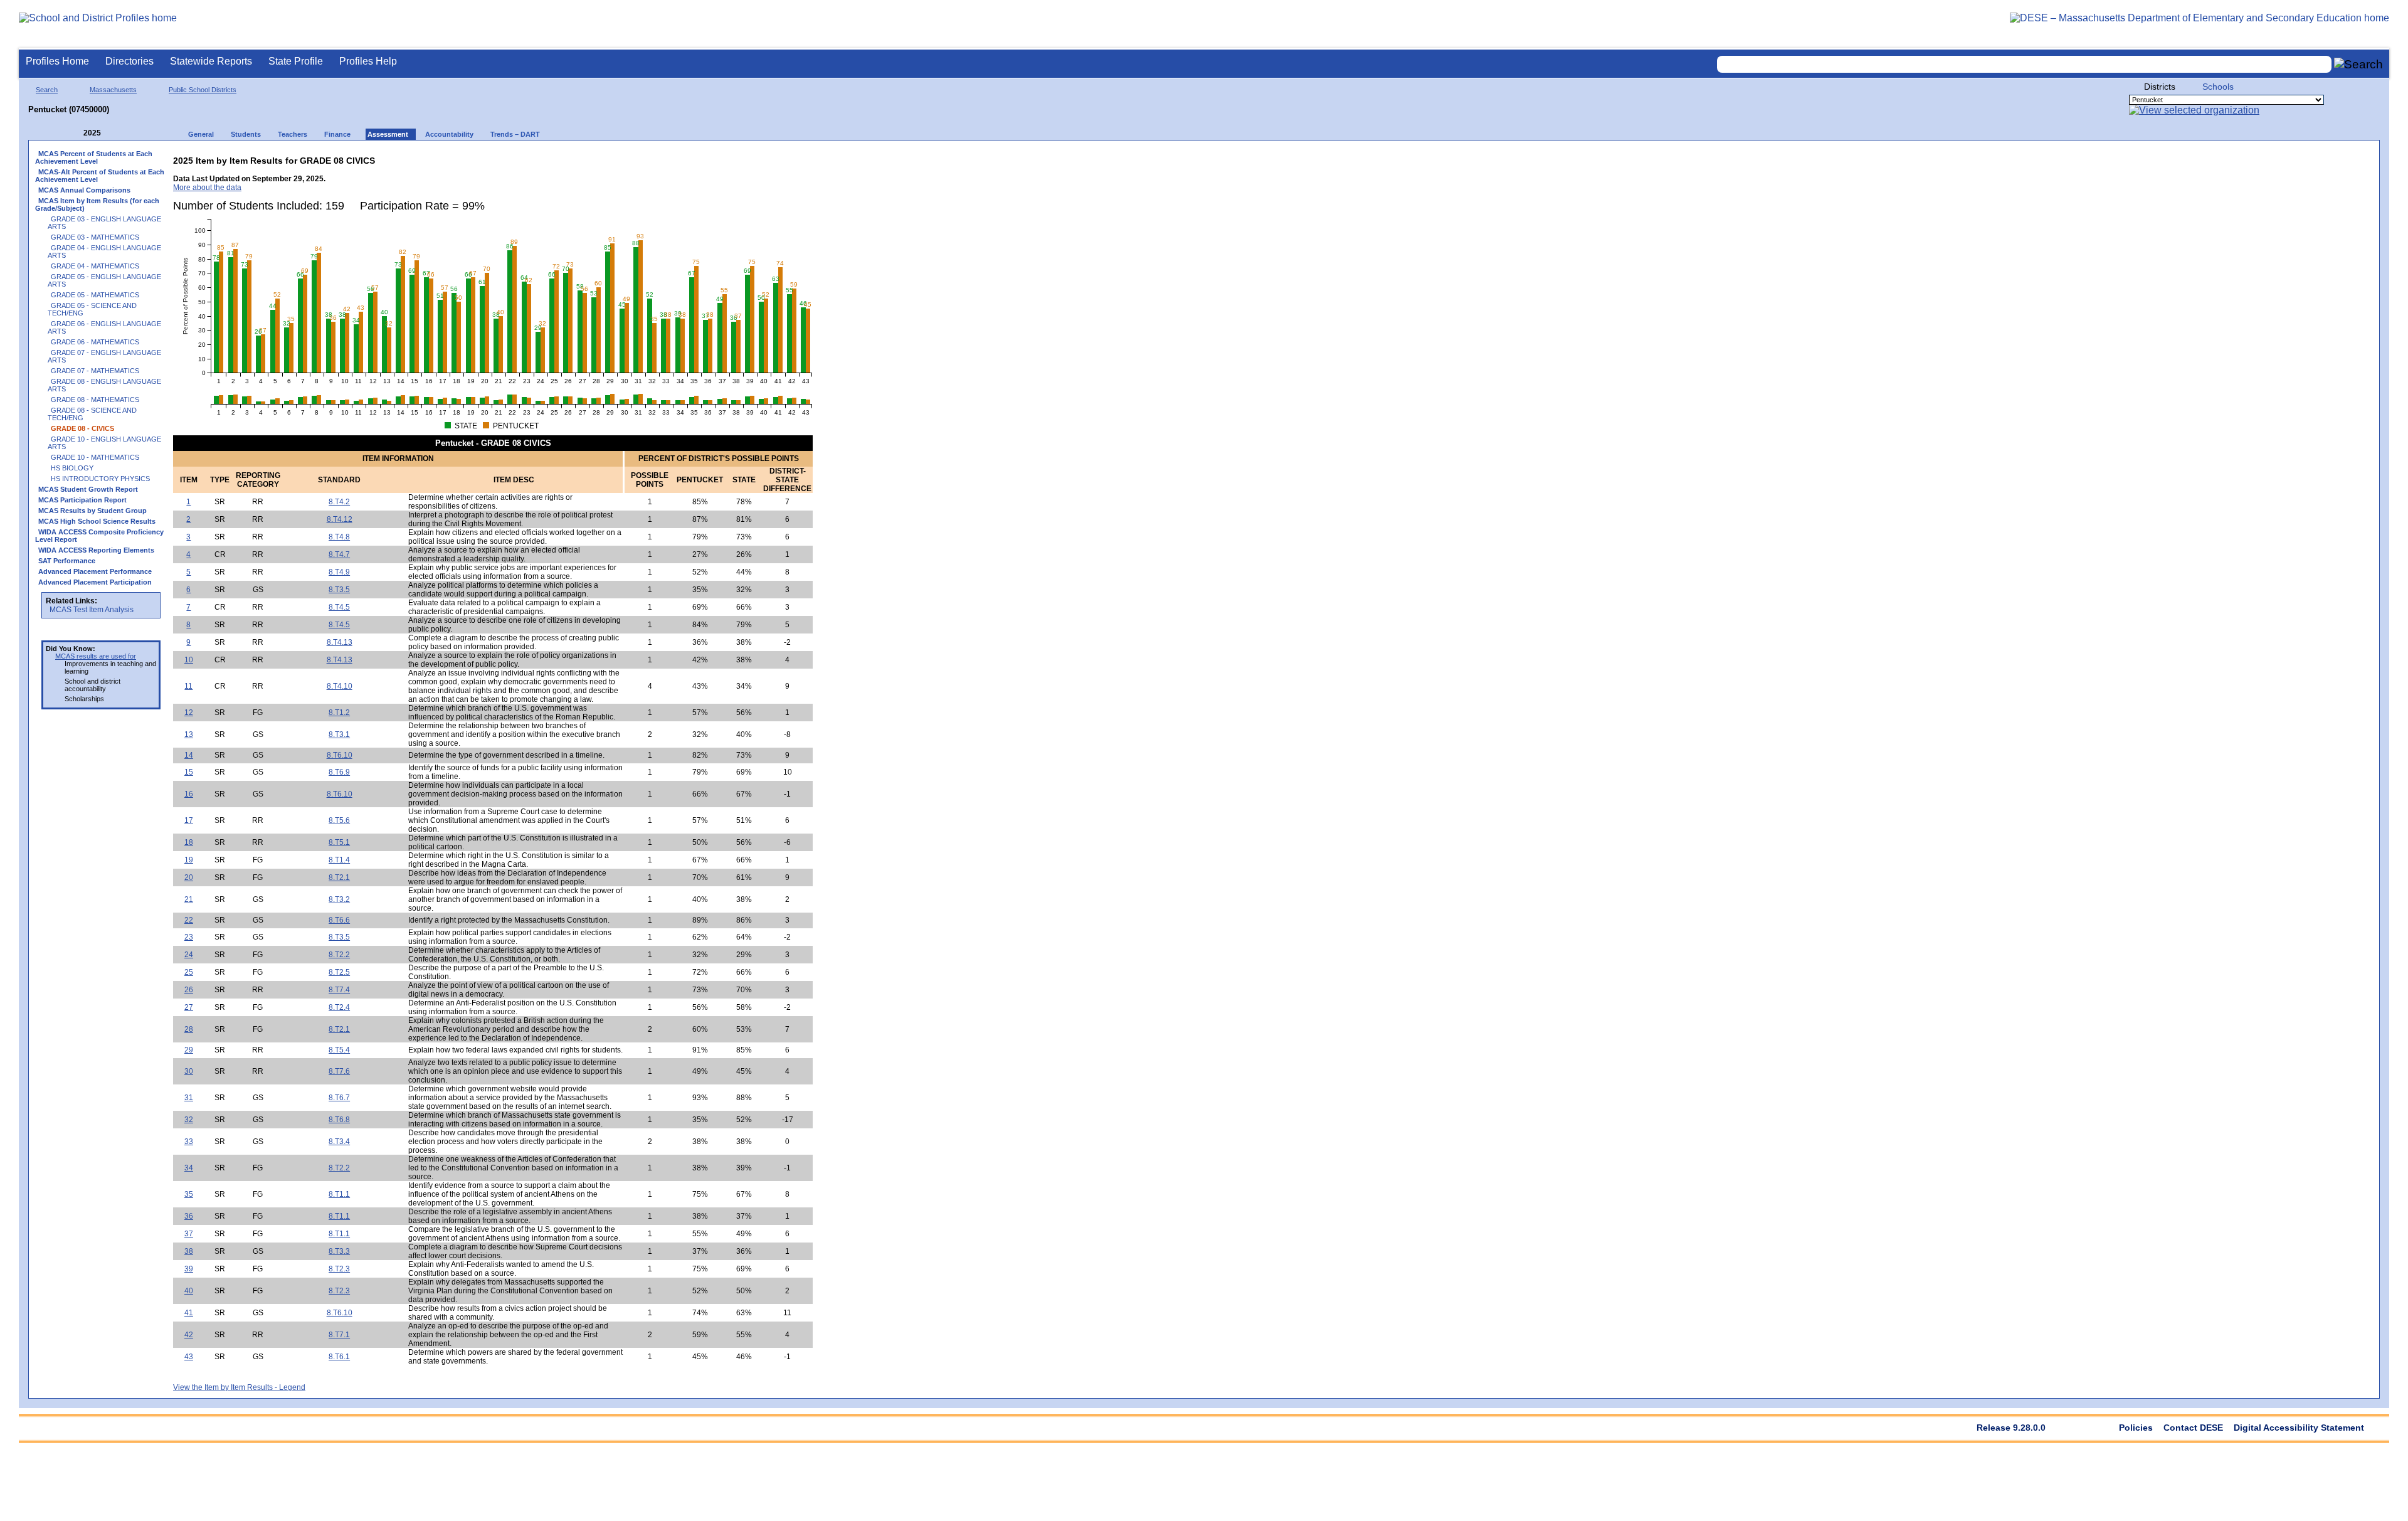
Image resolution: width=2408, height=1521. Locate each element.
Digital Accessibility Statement (2299, 1428)
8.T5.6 (339, 820)
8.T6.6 (339, 920)
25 (189, 972)
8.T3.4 (339, 1142)
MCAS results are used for (96, 656)
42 (189, 1335)
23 (189, 937)
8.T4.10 (340, 686)
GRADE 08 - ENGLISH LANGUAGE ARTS (104, 385)
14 (189, 755)
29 (189, 1050)
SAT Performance (67, 561)
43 (189, 1357)
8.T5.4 (339, 1050)
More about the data (207, 188)
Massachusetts (113, 90)
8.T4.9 (339, 572)
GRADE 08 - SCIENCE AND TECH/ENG (92, 414)
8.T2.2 (339, 955)
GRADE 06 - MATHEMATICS (95, 342)
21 (189, 899)
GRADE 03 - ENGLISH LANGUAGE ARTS (104, 223)
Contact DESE (2193, 1428)
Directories (129, 61)
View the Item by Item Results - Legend (239, 1387)
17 (189, 820)
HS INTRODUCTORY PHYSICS (100, 479)
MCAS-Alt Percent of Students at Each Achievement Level (100, 176)
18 (189, 842)
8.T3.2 (339, 899)
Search (47, 90)
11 (188, 686)
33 (189, 1142)
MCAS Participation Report (82, 500)
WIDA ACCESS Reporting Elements (96, 550)
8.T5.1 (339, 842)
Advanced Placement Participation (95, 582)
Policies (2136, 1428)
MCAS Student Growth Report (88, 489)
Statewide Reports (211, 61)
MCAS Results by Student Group (92, 511)
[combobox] (2024, 64)
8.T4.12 (340, 519)
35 (189, 1194)
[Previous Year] (75, 133)
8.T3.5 (339, 590)
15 (189, 772)
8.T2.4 (339, 1007)
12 (189, 713)
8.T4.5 (339, 607)
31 (189, 1098)
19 (189, 860)
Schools (2218, 87)
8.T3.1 (339, 734)
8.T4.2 (339, 502)
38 (189, 1251)
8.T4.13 (340, 642)
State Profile (296, 61)
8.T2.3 (339, 1269)
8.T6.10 (340, 755)
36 (189, 1216)
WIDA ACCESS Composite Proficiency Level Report (99, 536)
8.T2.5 (339, 972)
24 (189, 955)
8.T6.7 (339, 1098)
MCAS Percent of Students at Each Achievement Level (94, 157)
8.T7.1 (339, 1335)
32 (189, 1120)
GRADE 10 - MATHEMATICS (95, 457)
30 (189, 1071)
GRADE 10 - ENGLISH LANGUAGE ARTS (104, 443)
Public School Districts (203, 90)
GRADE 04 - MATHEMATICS (95, 266)
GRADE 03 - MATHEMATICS (95, 237)
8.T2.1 (339, 877)
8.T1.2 (339, 713)
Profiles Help (368, 61)
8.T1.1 (339, 1194)
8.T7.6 (339, 1071)
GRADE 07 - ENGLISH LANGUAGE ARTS (104, 356)
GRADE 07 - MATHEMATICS (95, 371)
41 (189, 1313)
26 (189, 990)
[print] (734, 158)
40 (189, 1291)
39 (189, 1269)
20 (189, 877)
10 (189, 660)
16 (189, 794)
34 (189, 1168)
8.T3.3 (339, 1251)
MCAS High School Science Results (97, 521)
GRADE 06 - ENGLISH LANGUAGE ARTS (104, 327)
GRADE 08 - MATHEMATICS (95, 400)
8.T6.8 (339, 1120)
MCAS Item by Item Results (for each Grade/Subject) (97, 204)
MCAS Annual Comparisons (84, 190)
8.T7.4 (339, 990)
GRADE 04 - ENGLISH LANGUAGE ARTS (104, 252)
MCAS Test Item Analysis (92, 610)
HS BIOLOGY (72, 468)
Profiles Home (57, 61)
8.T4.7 (339, 554)
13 (189, 734)
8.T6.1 (339, 1357)
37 (189, 1234)
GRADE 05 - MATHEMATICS (95, 295)
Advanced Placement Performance (95, 571)
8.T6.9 (339, 772)
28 (189, 1029)
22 (189, 920)
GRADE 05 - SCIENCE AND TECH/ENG (92, 309)
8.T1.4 (339, 860)
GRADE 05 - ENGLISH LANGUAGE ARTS (104, 280)
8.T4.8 (339, 537)
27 (189, 1007)
